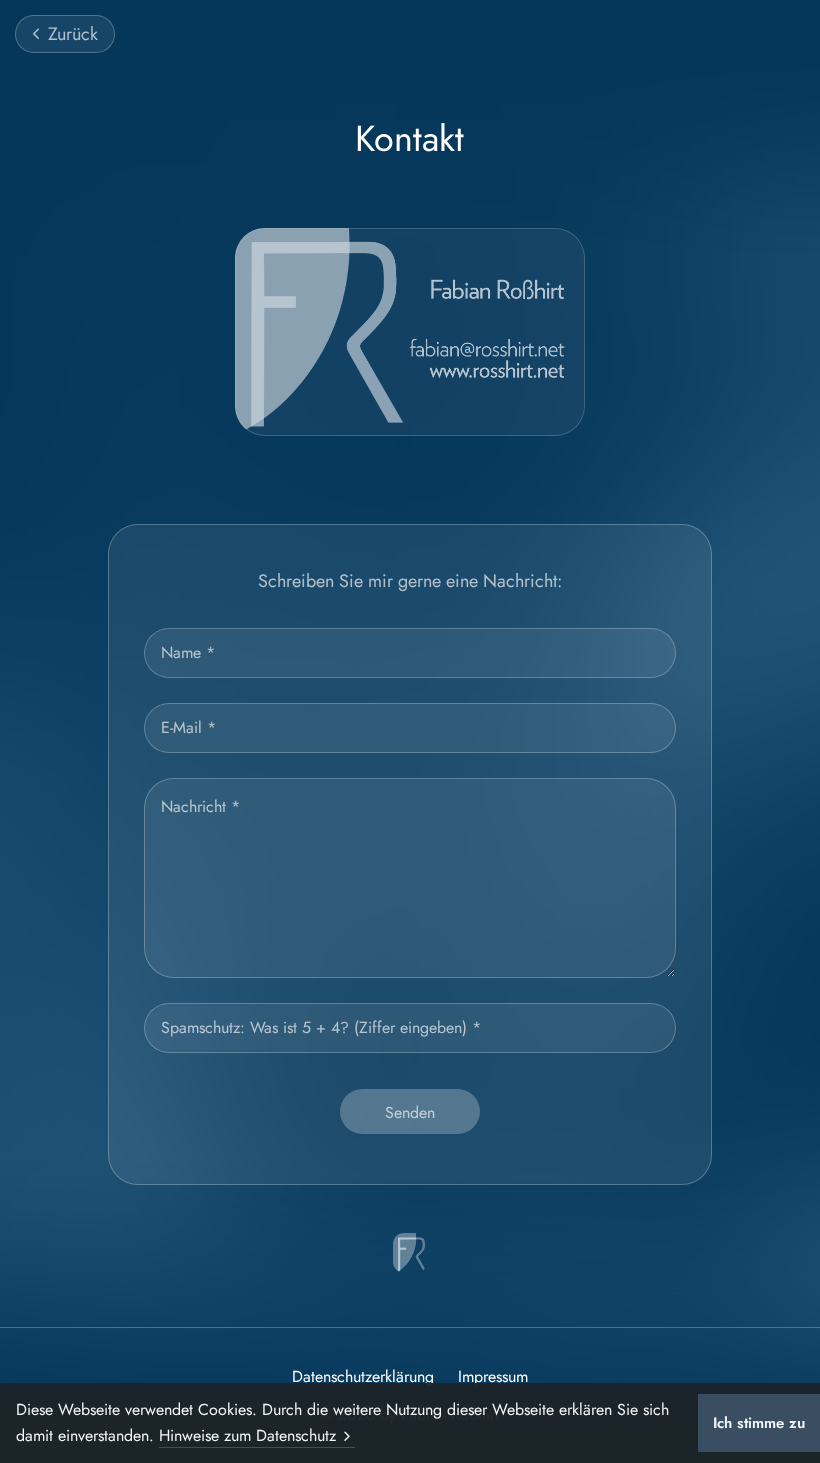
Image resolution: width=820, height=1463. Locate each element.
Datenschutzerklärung (363, 1377)
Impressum (493, 1377)
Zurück (73, 34)
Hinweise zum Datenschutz (247, 1435)
